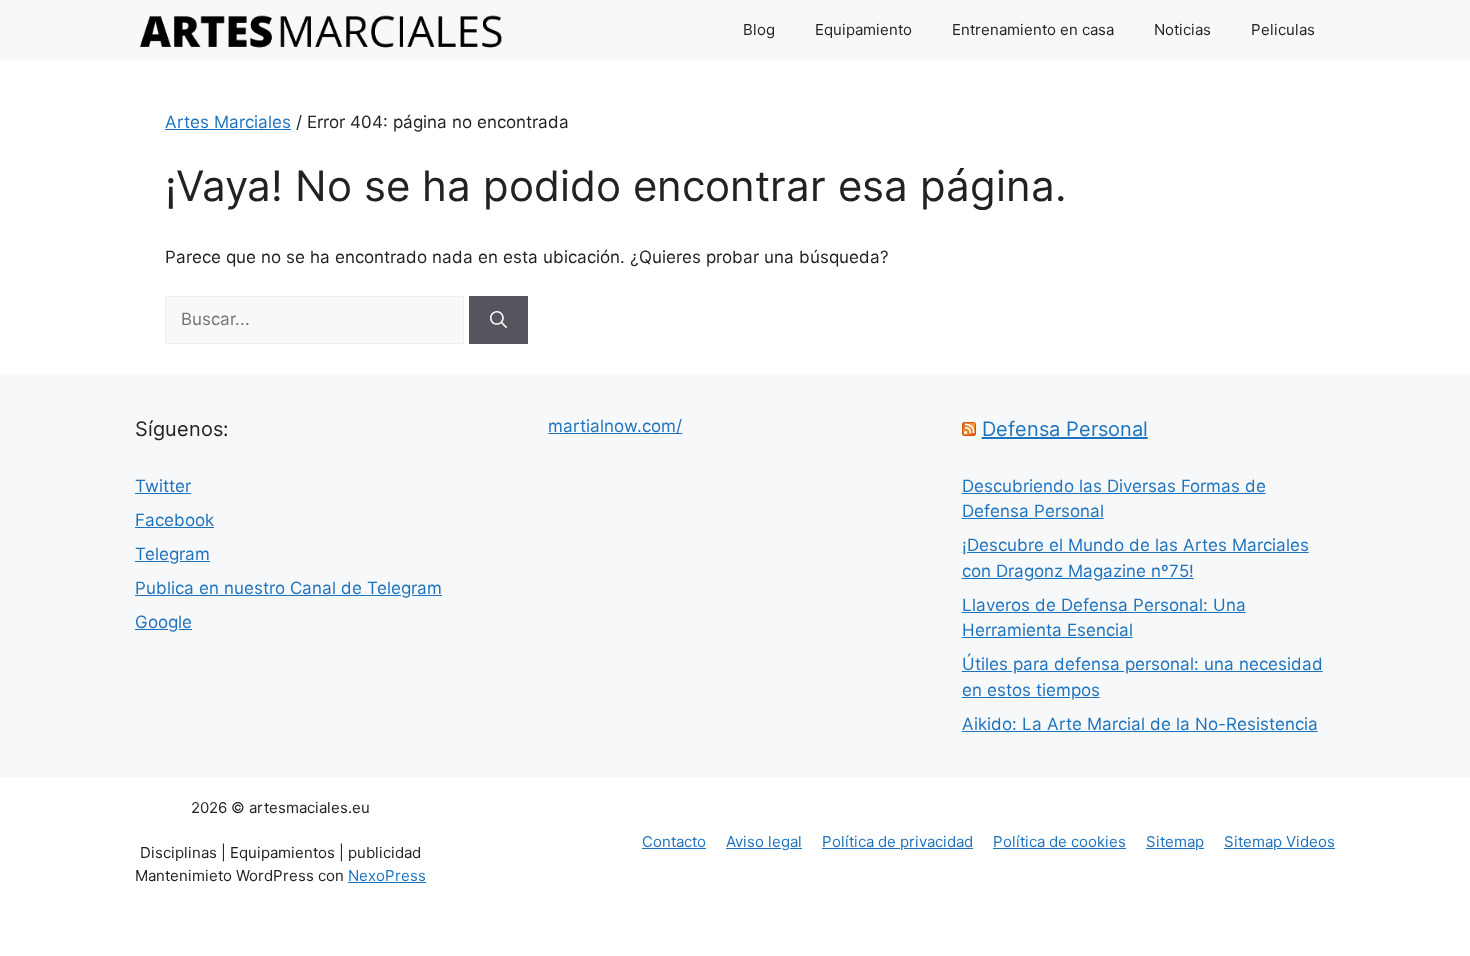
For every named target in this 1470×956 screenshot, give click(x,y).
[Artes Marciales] (321, 30)
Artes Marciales (228, 122)
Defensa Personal (1065, 429)
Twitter (163, 486)
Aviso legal (764, 841)
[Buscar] (498, 320)
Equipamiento (863, 29)
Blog (759, 29)
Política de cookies (1059, 841)
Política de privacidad (897, 841)
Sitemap (1175, 841)
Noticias (1182, 29)
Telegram (172, 554)
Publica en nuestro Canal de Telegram (288, 588)
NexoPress (387, 875)
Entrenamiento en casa (1033, 29)
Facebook (174, 520)
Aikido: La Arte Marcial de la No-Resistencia (1140, 724)
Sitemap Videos (1279, 841)
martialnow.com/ (615, 426)
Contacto (674, 841)
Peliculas (1283, 29)
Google (163, 622)
